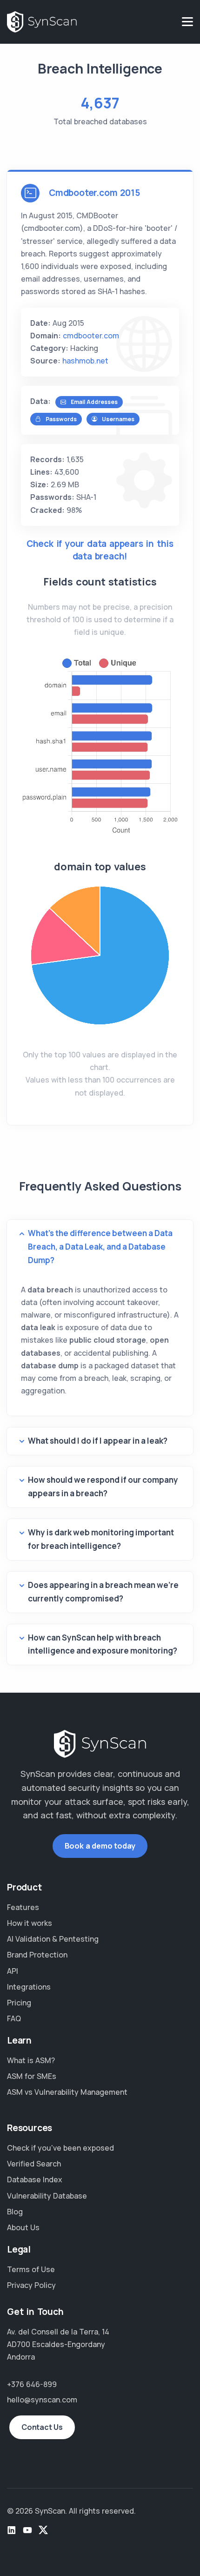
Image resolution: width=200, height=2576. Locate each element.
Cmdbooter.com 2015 (94, 193)
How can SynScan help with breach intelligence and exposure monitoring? (103, 1644)
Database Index (35, 2179)
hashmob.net (85, 361)
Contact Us (42, 2427)
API (13, 1971)
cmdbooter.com (91, 336)
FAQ (14, 2018)
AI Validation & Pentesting (53, 1939)
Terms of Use (31, 2269)
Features (23, 1907)
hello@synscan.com (42, 2400)
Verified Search (34, 2164)
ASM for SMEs (32, 2076)
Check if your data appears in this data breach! (100, 550)
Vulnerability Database (47, 2196)
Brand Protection (37, 1955)
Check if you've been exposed (60, 2148)
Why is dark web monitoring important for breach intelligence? (101, 1539)
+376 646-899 (32, 2384)
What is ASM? (31, 2060)
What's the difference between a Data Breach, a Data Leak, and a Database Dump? (100, 1247)
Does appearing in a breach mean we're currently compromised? (103, 1592)
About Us (23, 2227)
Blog (15, 2212)
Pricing (19, 2003)
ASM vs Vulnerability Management (67, 2092)
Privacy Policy (31, 2285)
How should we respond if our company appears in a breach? (103, 1486)
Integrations (29, 1987)
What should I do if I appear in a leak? (98, 1441)
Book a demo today (100, 1846)
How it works (30, 1923)
